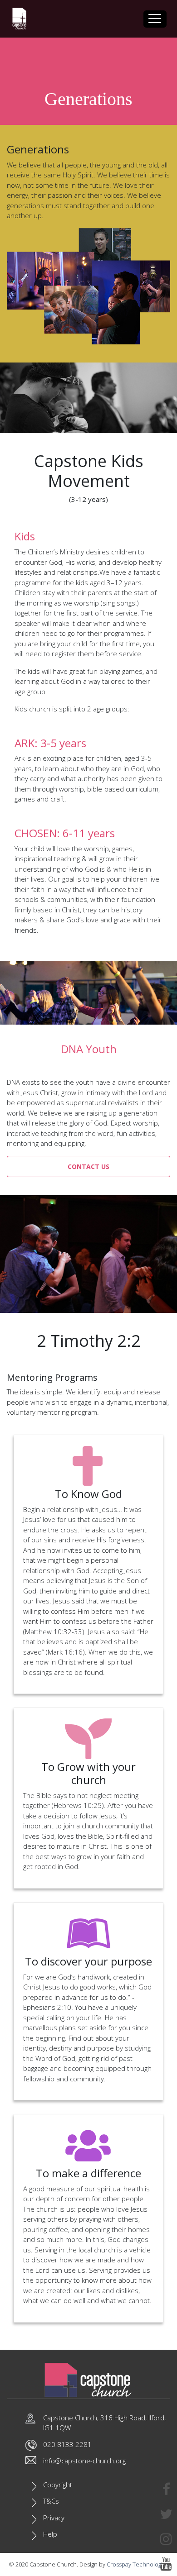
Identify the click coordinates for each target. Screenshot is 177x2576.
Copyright (58, 2485)
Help (50, 2534)
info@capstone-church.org (84, 2461)
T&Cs (51, 2501)
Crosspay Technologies (138, 2564)
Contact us (88, 1166)
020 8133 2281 (67, 2444)
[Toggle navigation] (155, 19)
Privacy (54, 2518)
